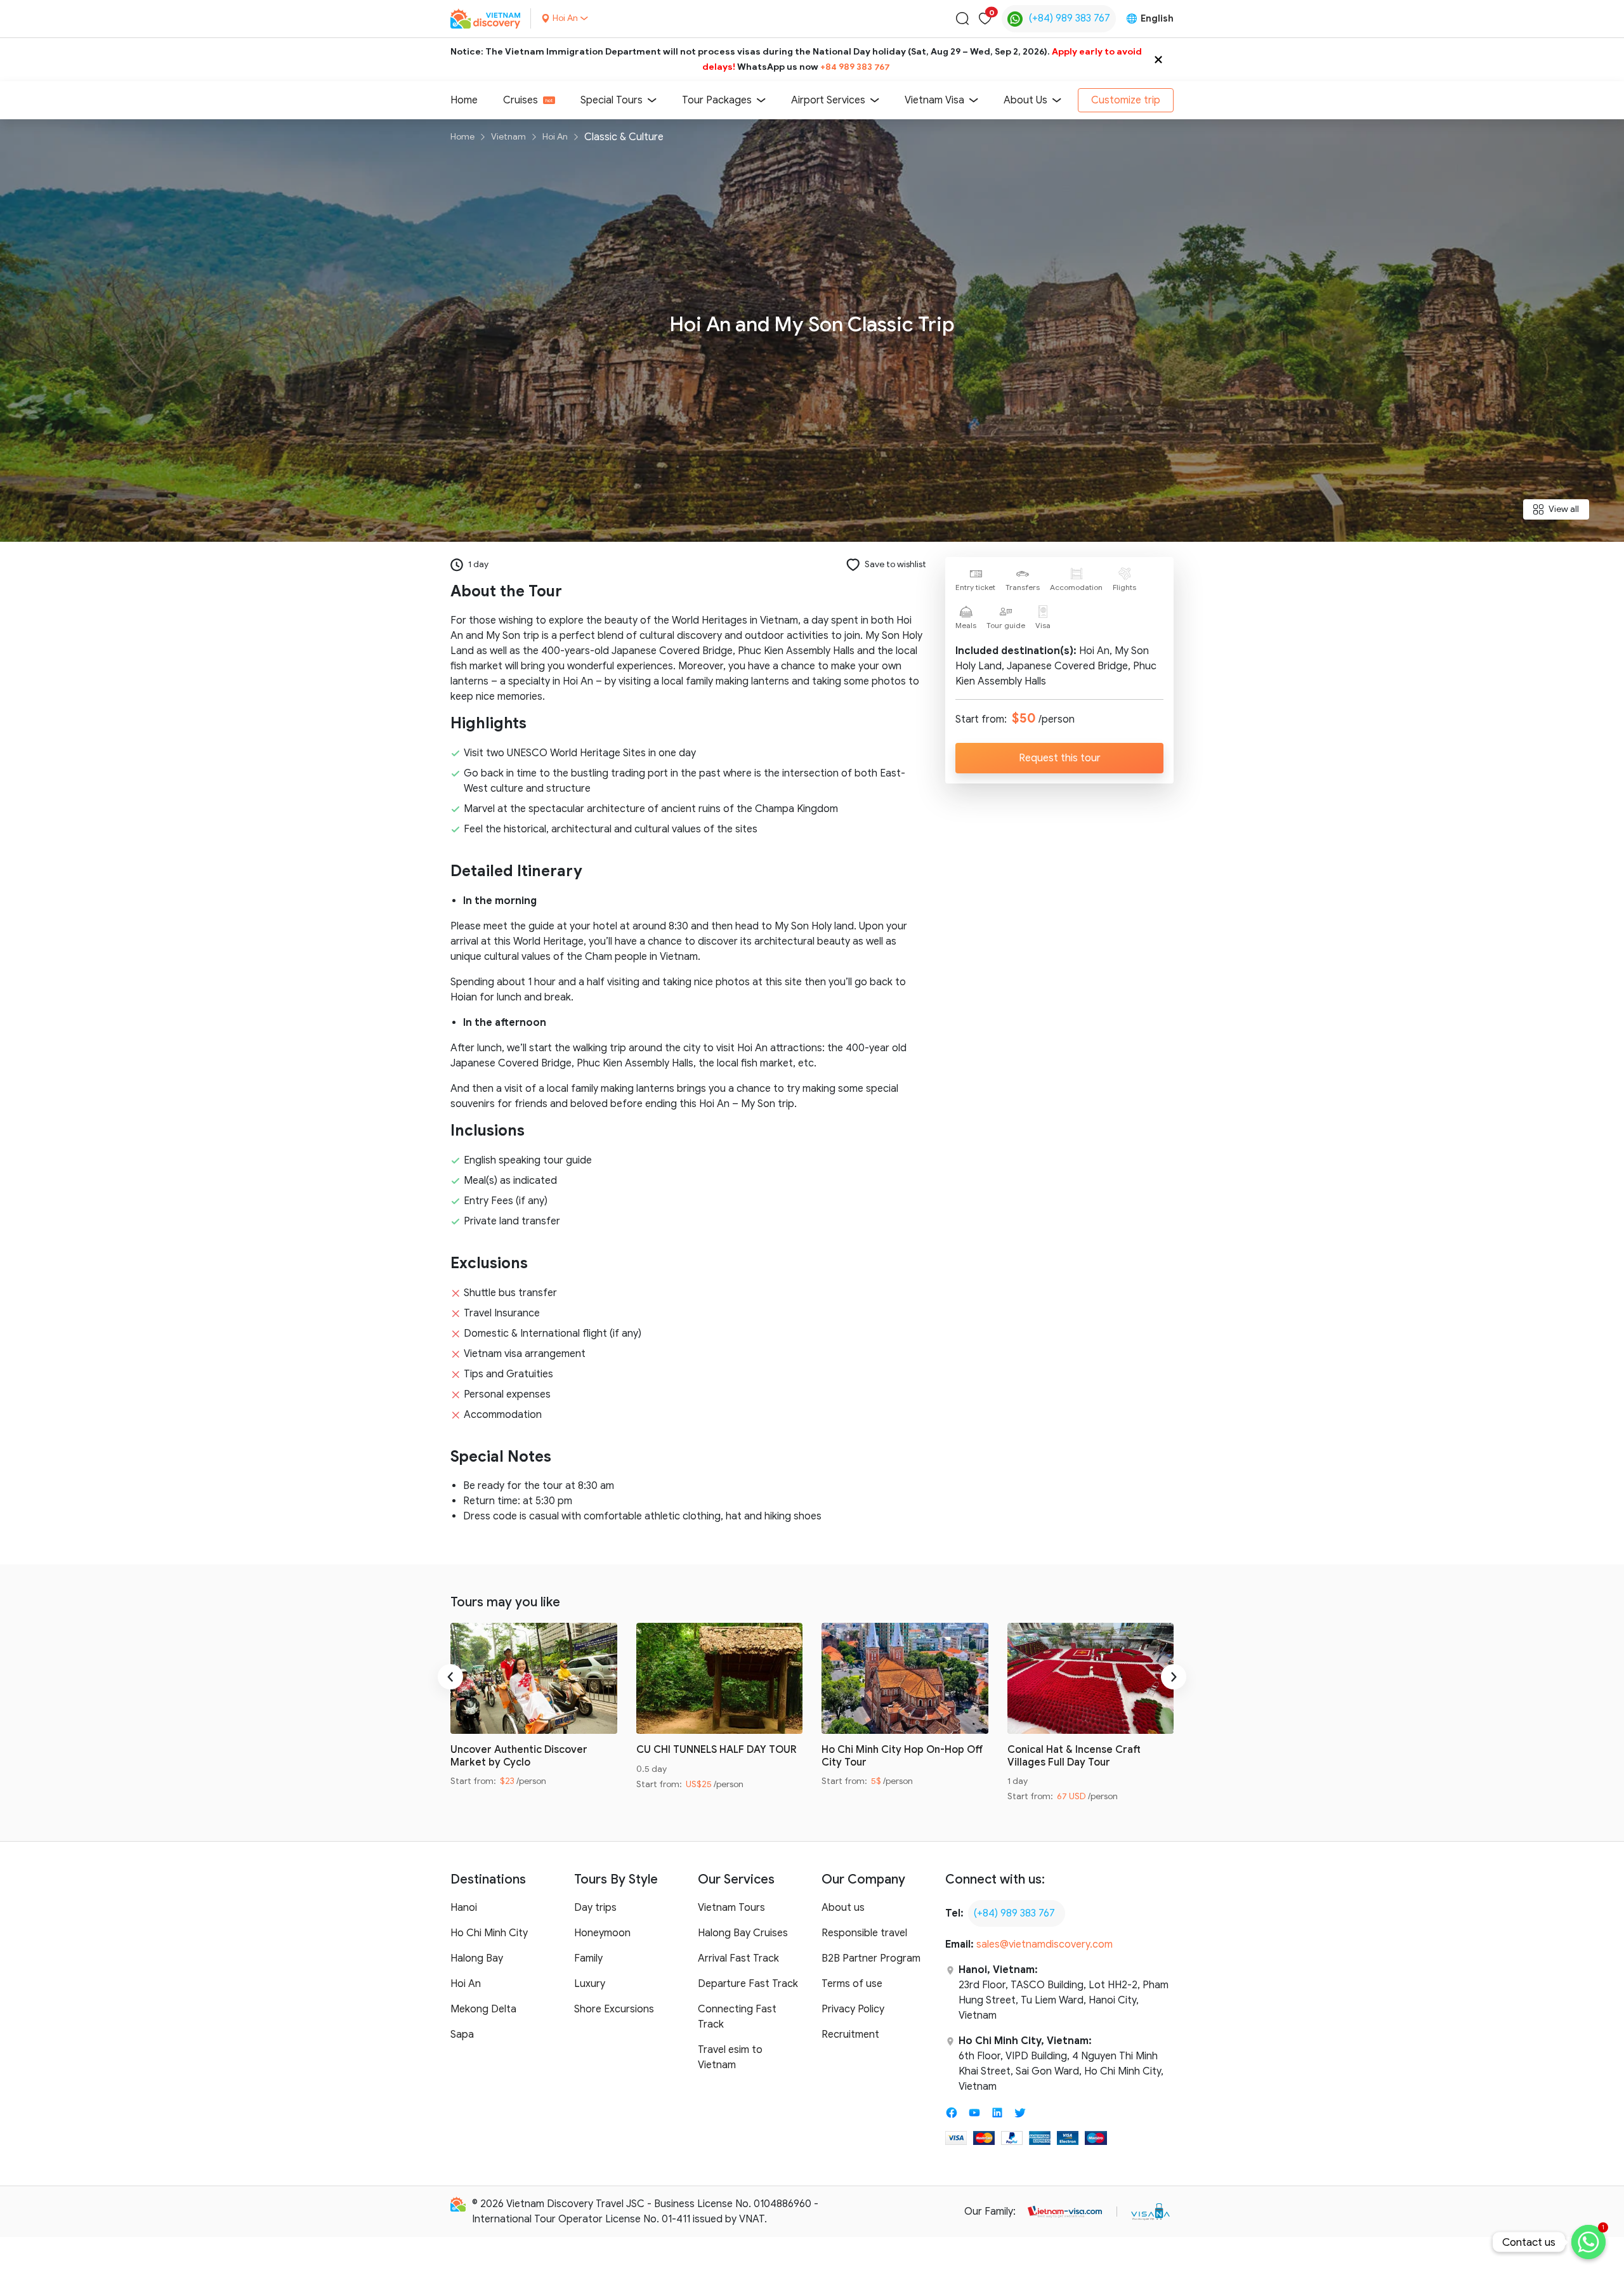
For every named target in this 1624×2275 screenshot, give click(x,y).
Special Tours (612, 100)
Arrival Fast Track (738, 1958)
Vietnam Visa (934, 100)
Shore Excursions (614, 2009)
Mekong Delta (483, 2009)
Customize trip (1126, 100)
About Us (1025, 100)
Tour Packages (717, 100)
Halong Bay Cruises (743, 1933)
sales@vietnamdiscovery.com (1044, 1944)
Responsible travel (864, 1933)
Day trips (595, 1908)
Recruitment (850, 2035)
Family (588, 1958)
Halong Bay (477, 1958)
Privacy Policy (853, 2009)
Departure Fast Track (748, 1984)
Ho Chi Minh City (489, 1933)
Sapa (462, 2035)
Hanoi (464, 1908)
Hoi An (555, 137)
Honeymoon (602, 1933)
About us (843, 1908)
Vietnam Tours (731, 1908)
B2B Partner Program (871, 1958)
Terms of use (852, 1984)
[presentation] (450, 1677)
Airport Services (828, 100)
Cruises (521, 100)
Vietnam (508, 137)
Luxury (590, 1984)
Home (464, 100)
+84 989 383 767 (855, 67)
